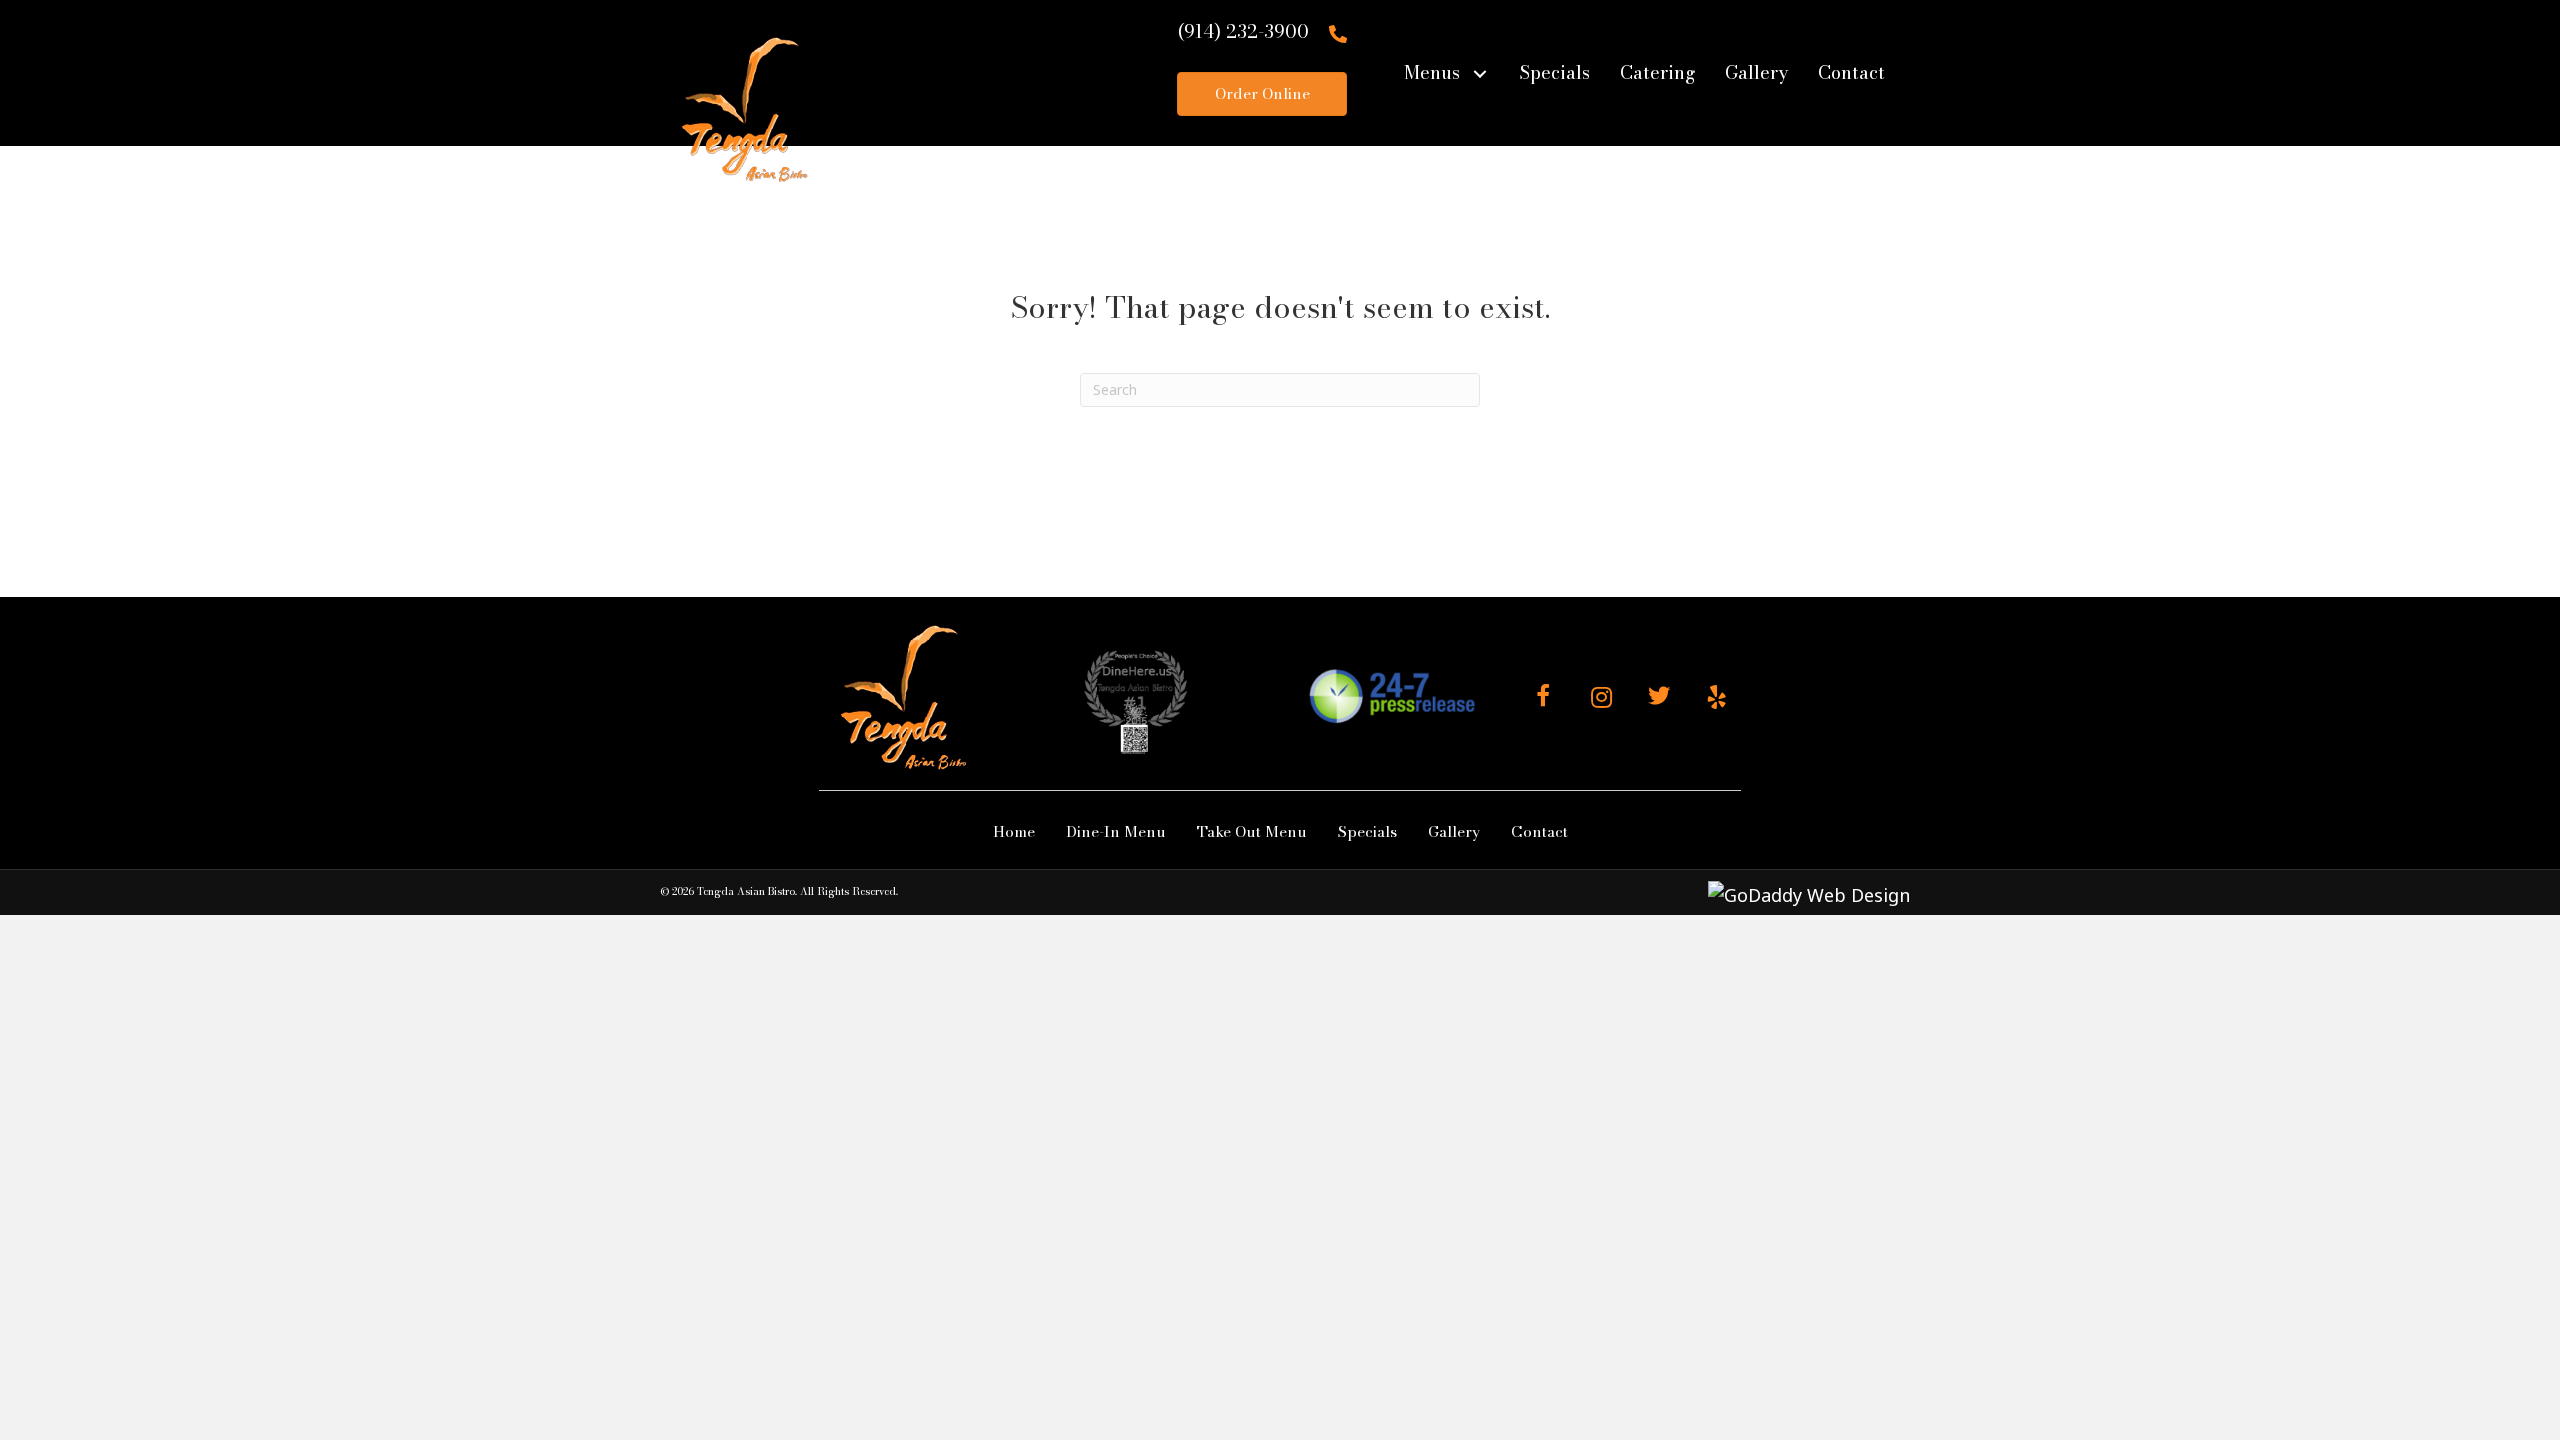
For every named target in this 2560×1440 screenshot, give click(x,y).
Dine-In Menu (1116, 831)
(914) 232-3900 (1243, 31)
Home (1014, 831)
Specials (1367, 831)
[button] (1479, 73)
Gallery (1454, 831)
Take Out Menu (1252, 831)
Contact (1539, 831)
